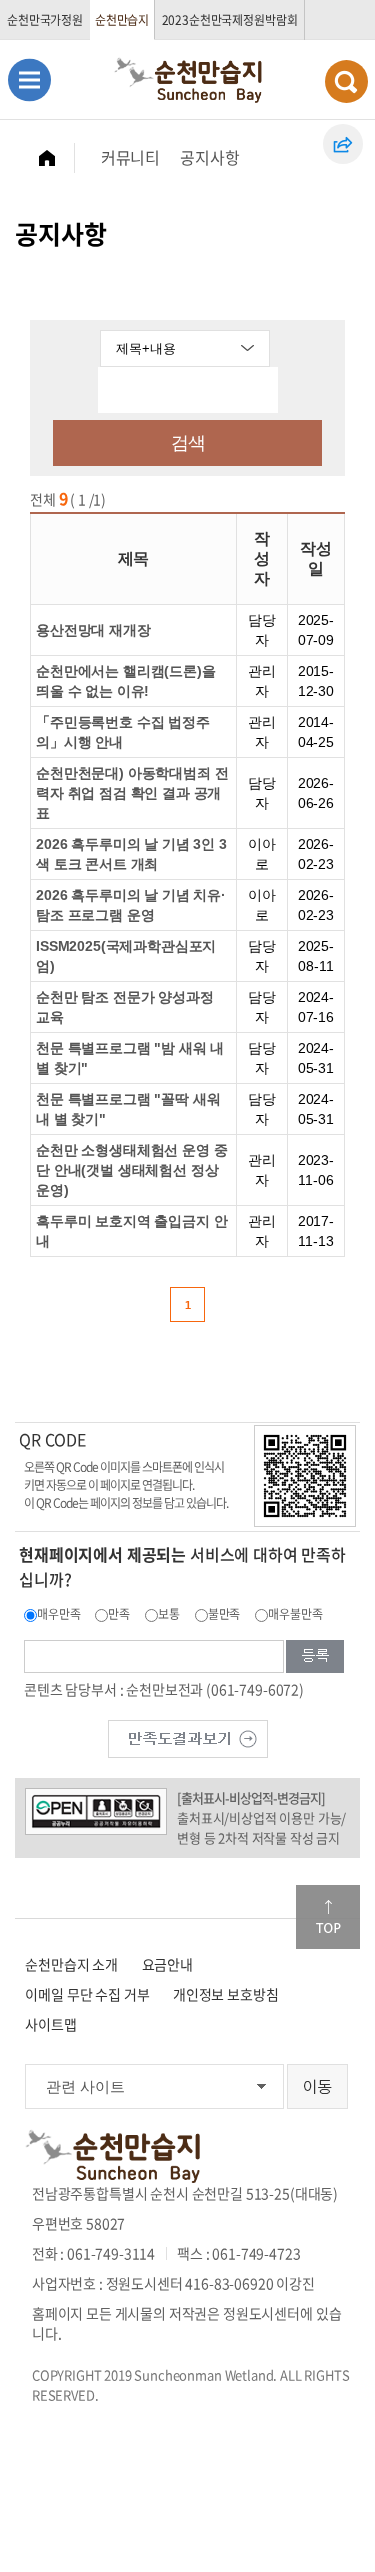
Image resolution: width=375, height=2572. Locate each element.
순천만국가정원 (45, 20)
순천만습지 (122, 20)
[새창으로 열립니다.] (188, 1737)
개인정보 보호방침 (226, 1994)
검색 (188, 443)
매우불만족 (295, 1614)
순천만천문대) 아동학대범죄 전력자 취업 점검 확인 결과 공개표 (132, 793)
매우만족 (58, 1614)
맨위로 (328, 1917)
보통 (169, 1614)
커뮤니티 (130, 157)
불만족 (224, 1614)
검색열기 (346, 81)
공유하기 (343, 144)
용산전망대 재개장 (93, 630)
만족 (119, 1614)
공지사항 (209, 157)
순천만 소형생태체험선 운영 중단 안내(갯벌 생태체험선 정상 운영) (131, 1170)
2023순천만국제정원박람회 (230, 20)
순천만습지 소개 (71, 1964)
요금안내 (167, 1964)
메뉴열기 (29, 79)
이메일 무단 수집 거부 (87, 1994)
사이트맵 (50, 2024)
